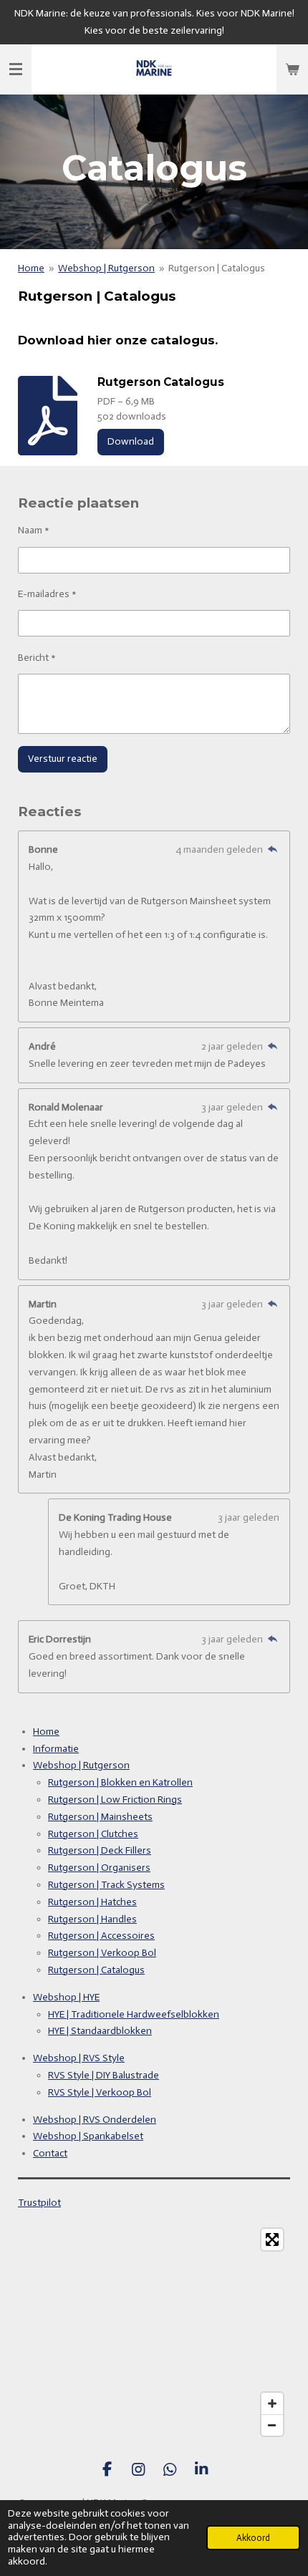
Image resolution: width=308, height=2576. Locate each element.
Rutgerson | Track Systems (106, 1885)
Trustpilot (39, 2203)
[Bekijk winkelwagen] (292, 69)
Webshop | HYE (66, 1997)
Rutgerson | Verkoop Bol (102, 1953)
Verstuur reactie (63, 759)
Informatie (56, 1749)
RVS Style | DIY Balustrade (104, 2075)
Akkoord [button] (253, 2538)
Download (131, 441)
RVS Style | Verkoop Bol (100, 2092)
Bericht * (37, 658)
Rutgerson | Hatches (92, 1902)
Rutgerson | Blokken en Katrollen (120, 1782)
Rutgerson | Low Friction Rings (115, 1800)
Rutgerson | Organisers (99, 1868)
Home (31, 268)
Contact (50, 2153)
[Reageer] (272, 849)
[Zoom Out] (272, 2425)
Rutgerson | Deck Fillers (100, 1850)
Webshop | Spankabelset (88, 2136)
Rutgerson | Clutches (93, 1834)
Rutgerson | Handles (92, 1919)
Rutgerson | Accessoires (101, 1936)
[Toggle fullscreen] (272, 2240)
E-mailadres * (47, 594)
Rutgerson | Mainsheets (100, 1817)
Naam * (34, 530)
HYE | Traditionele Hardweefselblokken (134, 2014)
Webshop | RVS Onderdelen (95, 2120)
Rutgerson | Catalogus (217, 268)
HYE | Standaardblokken (100, 2031)
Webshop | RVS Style (79, 2058)
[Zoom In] (272, 2403)
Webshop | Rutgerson (106, 268)
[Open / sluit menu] (16, 69)
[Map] (154, 2333)
